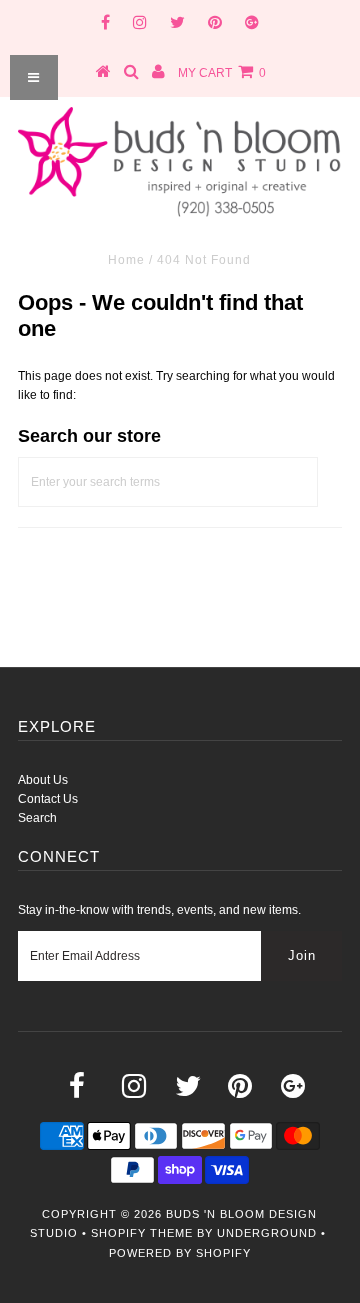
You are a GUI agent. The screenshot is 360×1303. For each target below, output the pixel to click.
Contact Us (48, 799)
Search (37, 818)
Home (126, 260)
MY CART (222, 73)
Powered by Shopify (180, 1253)
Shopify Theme (142, 1233)
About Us (43, 780)
